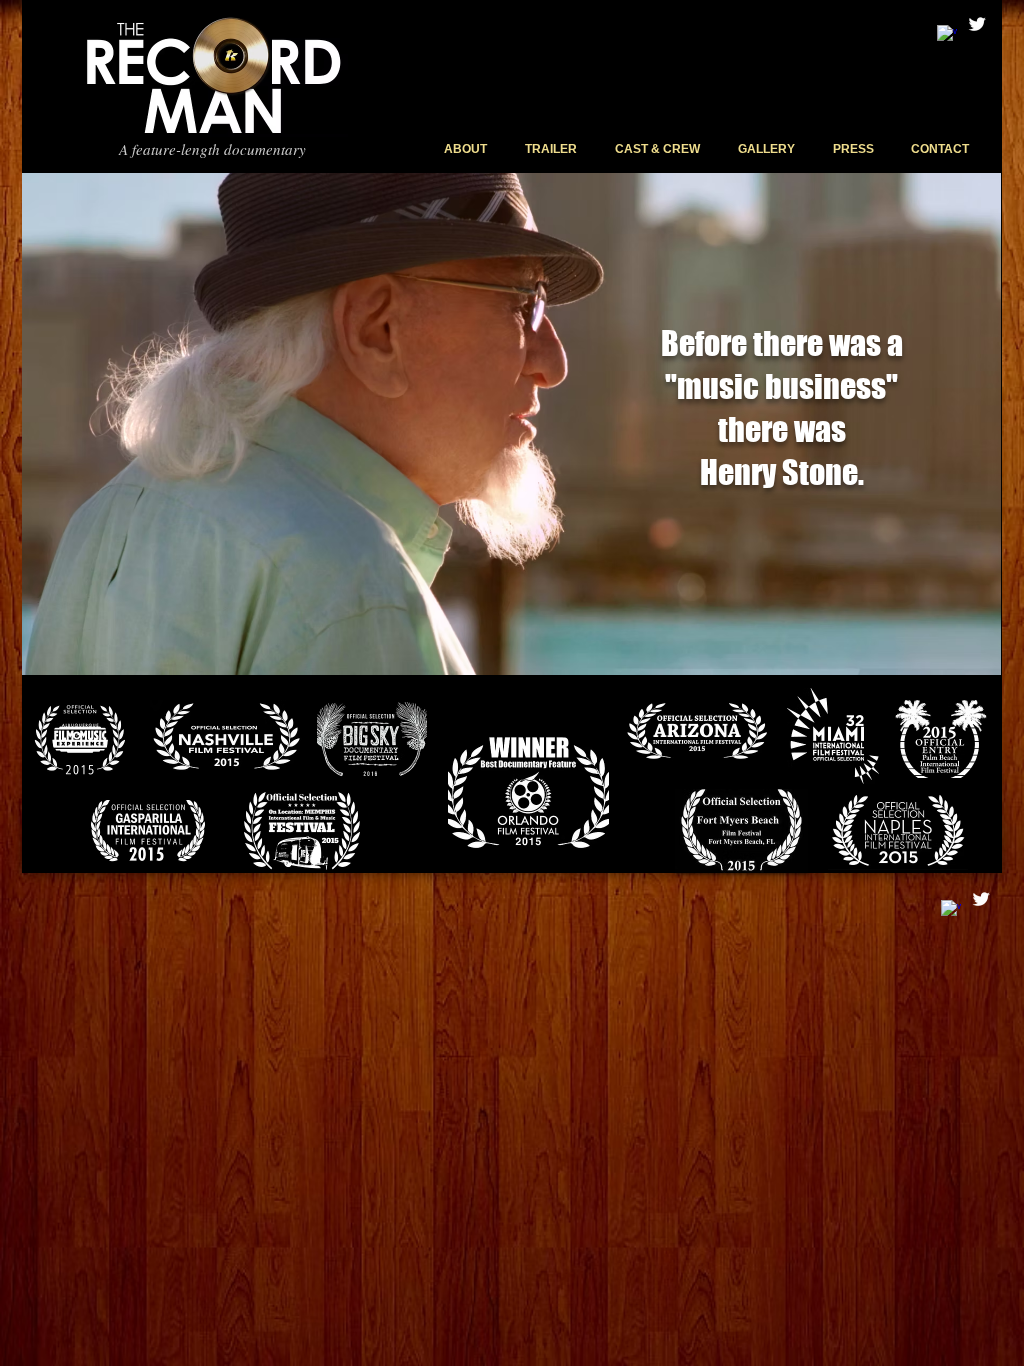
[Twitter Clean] (977, 24)
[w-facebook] (947, 35)
